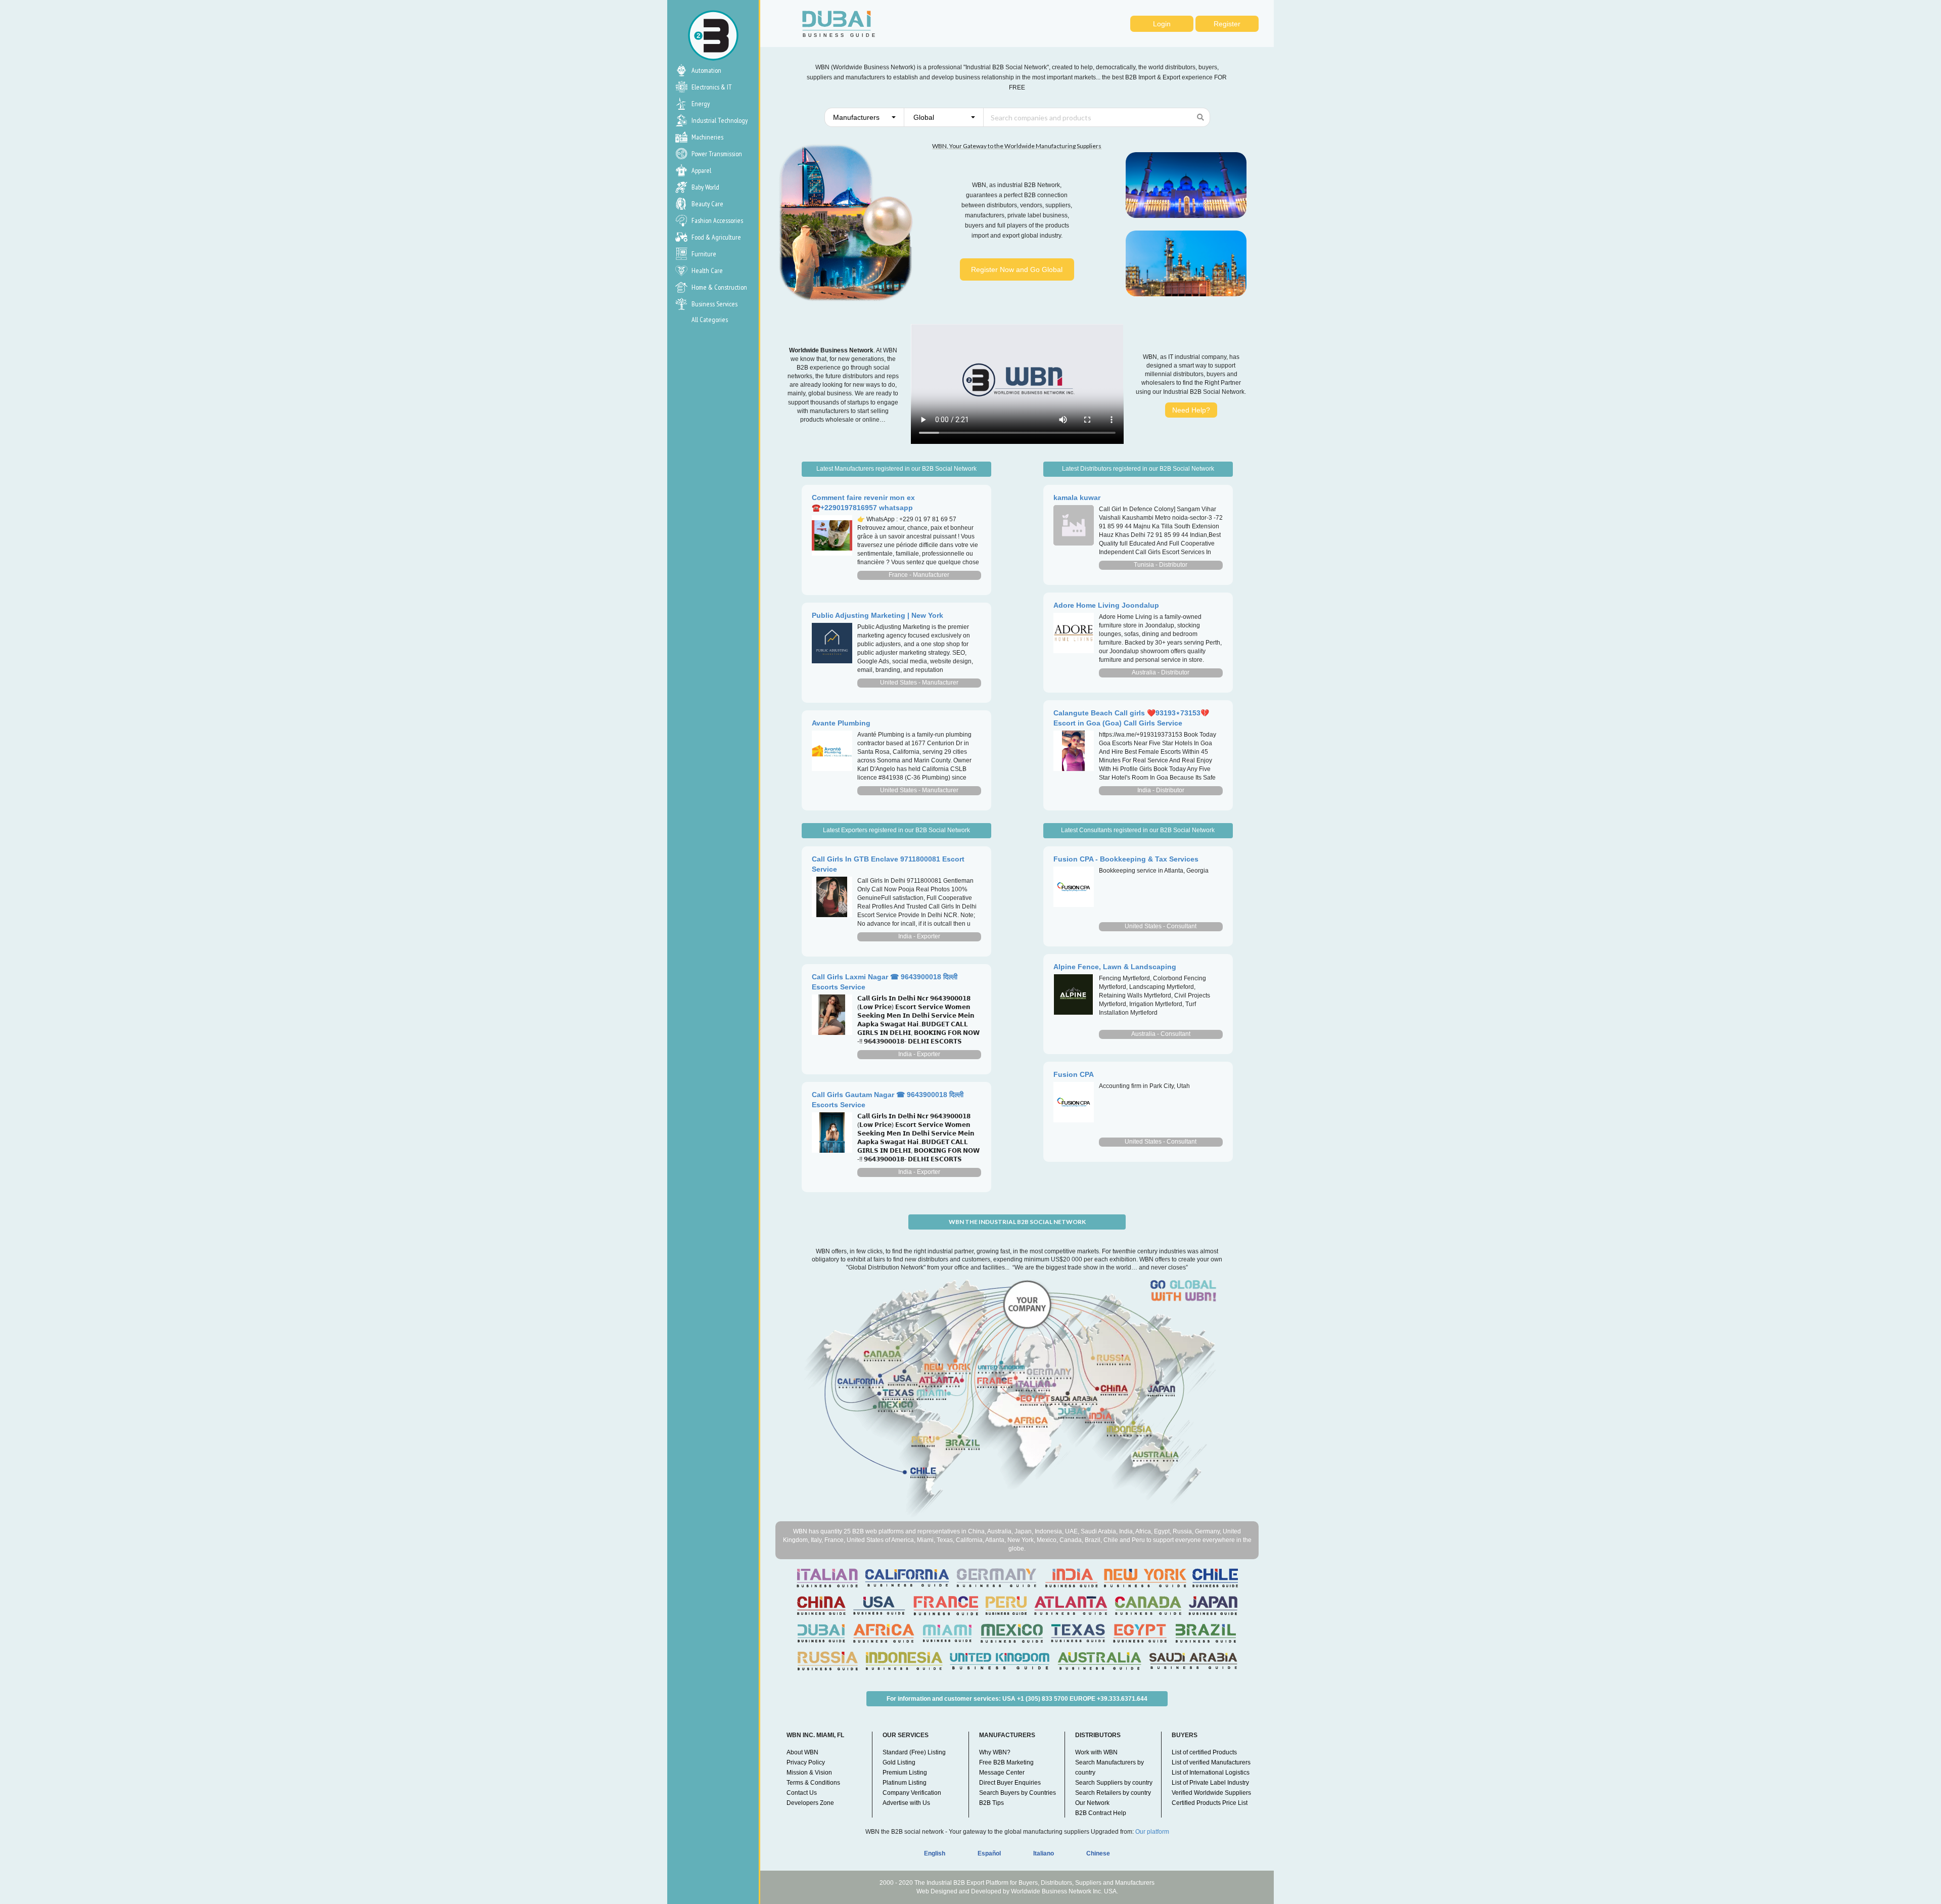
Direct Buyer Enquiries (1010, 1783)
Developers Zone (810, 1803)
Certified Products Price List (1210, 1803)
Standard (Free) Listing (914, 1752)
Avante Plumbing (841, 723)
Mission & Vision (809, 1773)
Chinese (1098, 1853)
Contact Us (802, 1793)
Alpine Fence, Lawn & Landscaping (1115, 967)
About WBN (802, 1752)
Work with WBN (1096, 1752)
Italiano (1044, 1853)
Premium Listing (905, 1773)
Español (989, 1853)
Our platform (1152, 1832)
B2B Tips (991, 1803)
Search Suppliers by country (1114, 1783)
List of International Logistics (1211, 1773)
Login (1162, 24)
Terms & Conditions (813, 1783)
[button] (864, 117)
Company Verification (912, 1793)
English (935, 1853)
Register (1227, 24)
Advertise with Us (906, 1803)
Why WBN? (995, 1752)
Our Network (1092, 1803)
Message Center (1002, 1773)
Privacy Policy (806, 1762)
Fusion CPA (1074, 1074)
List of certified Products (1204, 1752)
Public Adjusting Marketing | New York (877, 615)
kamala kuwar (1077, 497)
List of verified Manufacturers (1211, 1762)
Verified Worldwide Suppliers (1211, 1793)
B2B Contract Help (1101, 1813)
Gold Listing (899, 1762)
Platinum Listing (905, 1783)
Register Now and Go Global (1017, 269)
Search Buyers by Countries (1018, 1793)
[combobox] (864, 117)
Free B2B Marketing (1006, 1762)
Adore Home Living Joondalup (1106, 605)
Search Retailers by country (1113, 1793)
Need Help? (1191, 410)
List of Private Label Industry (1210, 1783)
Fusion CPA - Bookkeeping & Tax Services (1126, 859)
